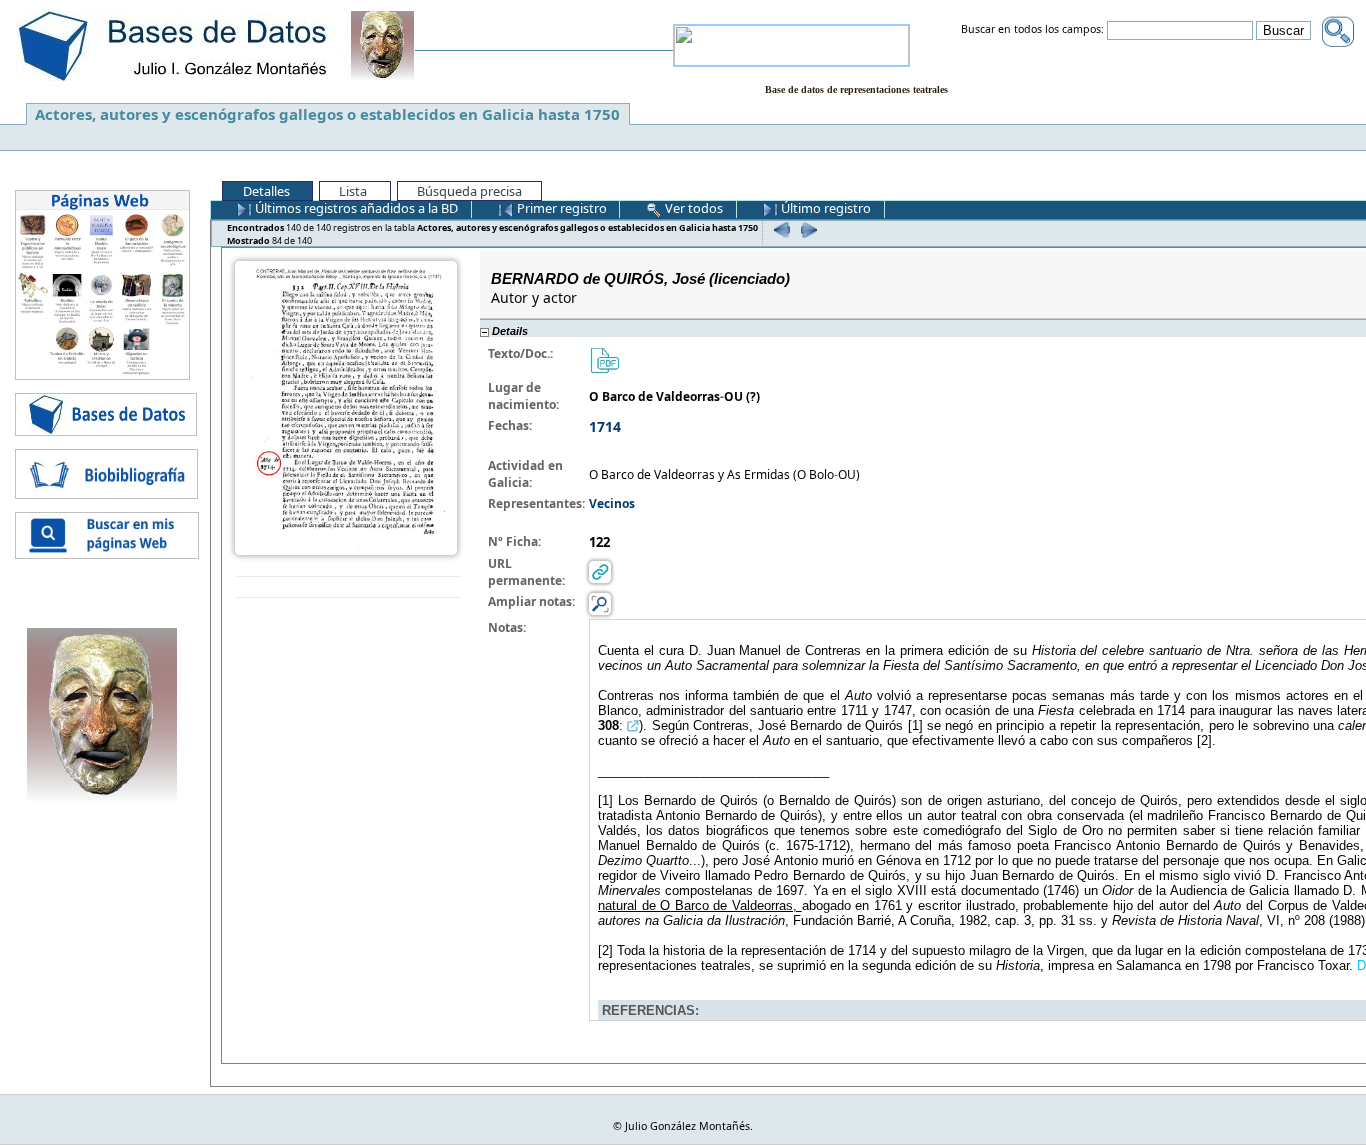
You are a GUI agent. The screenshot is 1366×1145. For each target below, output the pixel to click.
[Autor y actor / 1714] (346, 406)
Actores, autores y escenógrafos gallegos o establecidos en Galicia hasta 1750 (327, 114)
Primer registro (560, 208)
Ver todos (692, 208)
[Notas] (600, 603)
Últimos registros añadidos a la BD (355, 208)
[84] (806, 229)
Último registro (824, 208)
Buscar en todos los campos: (1032, 30)
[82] (779, 229)
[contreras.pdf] (604, 359)
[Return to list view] (348, 587)
